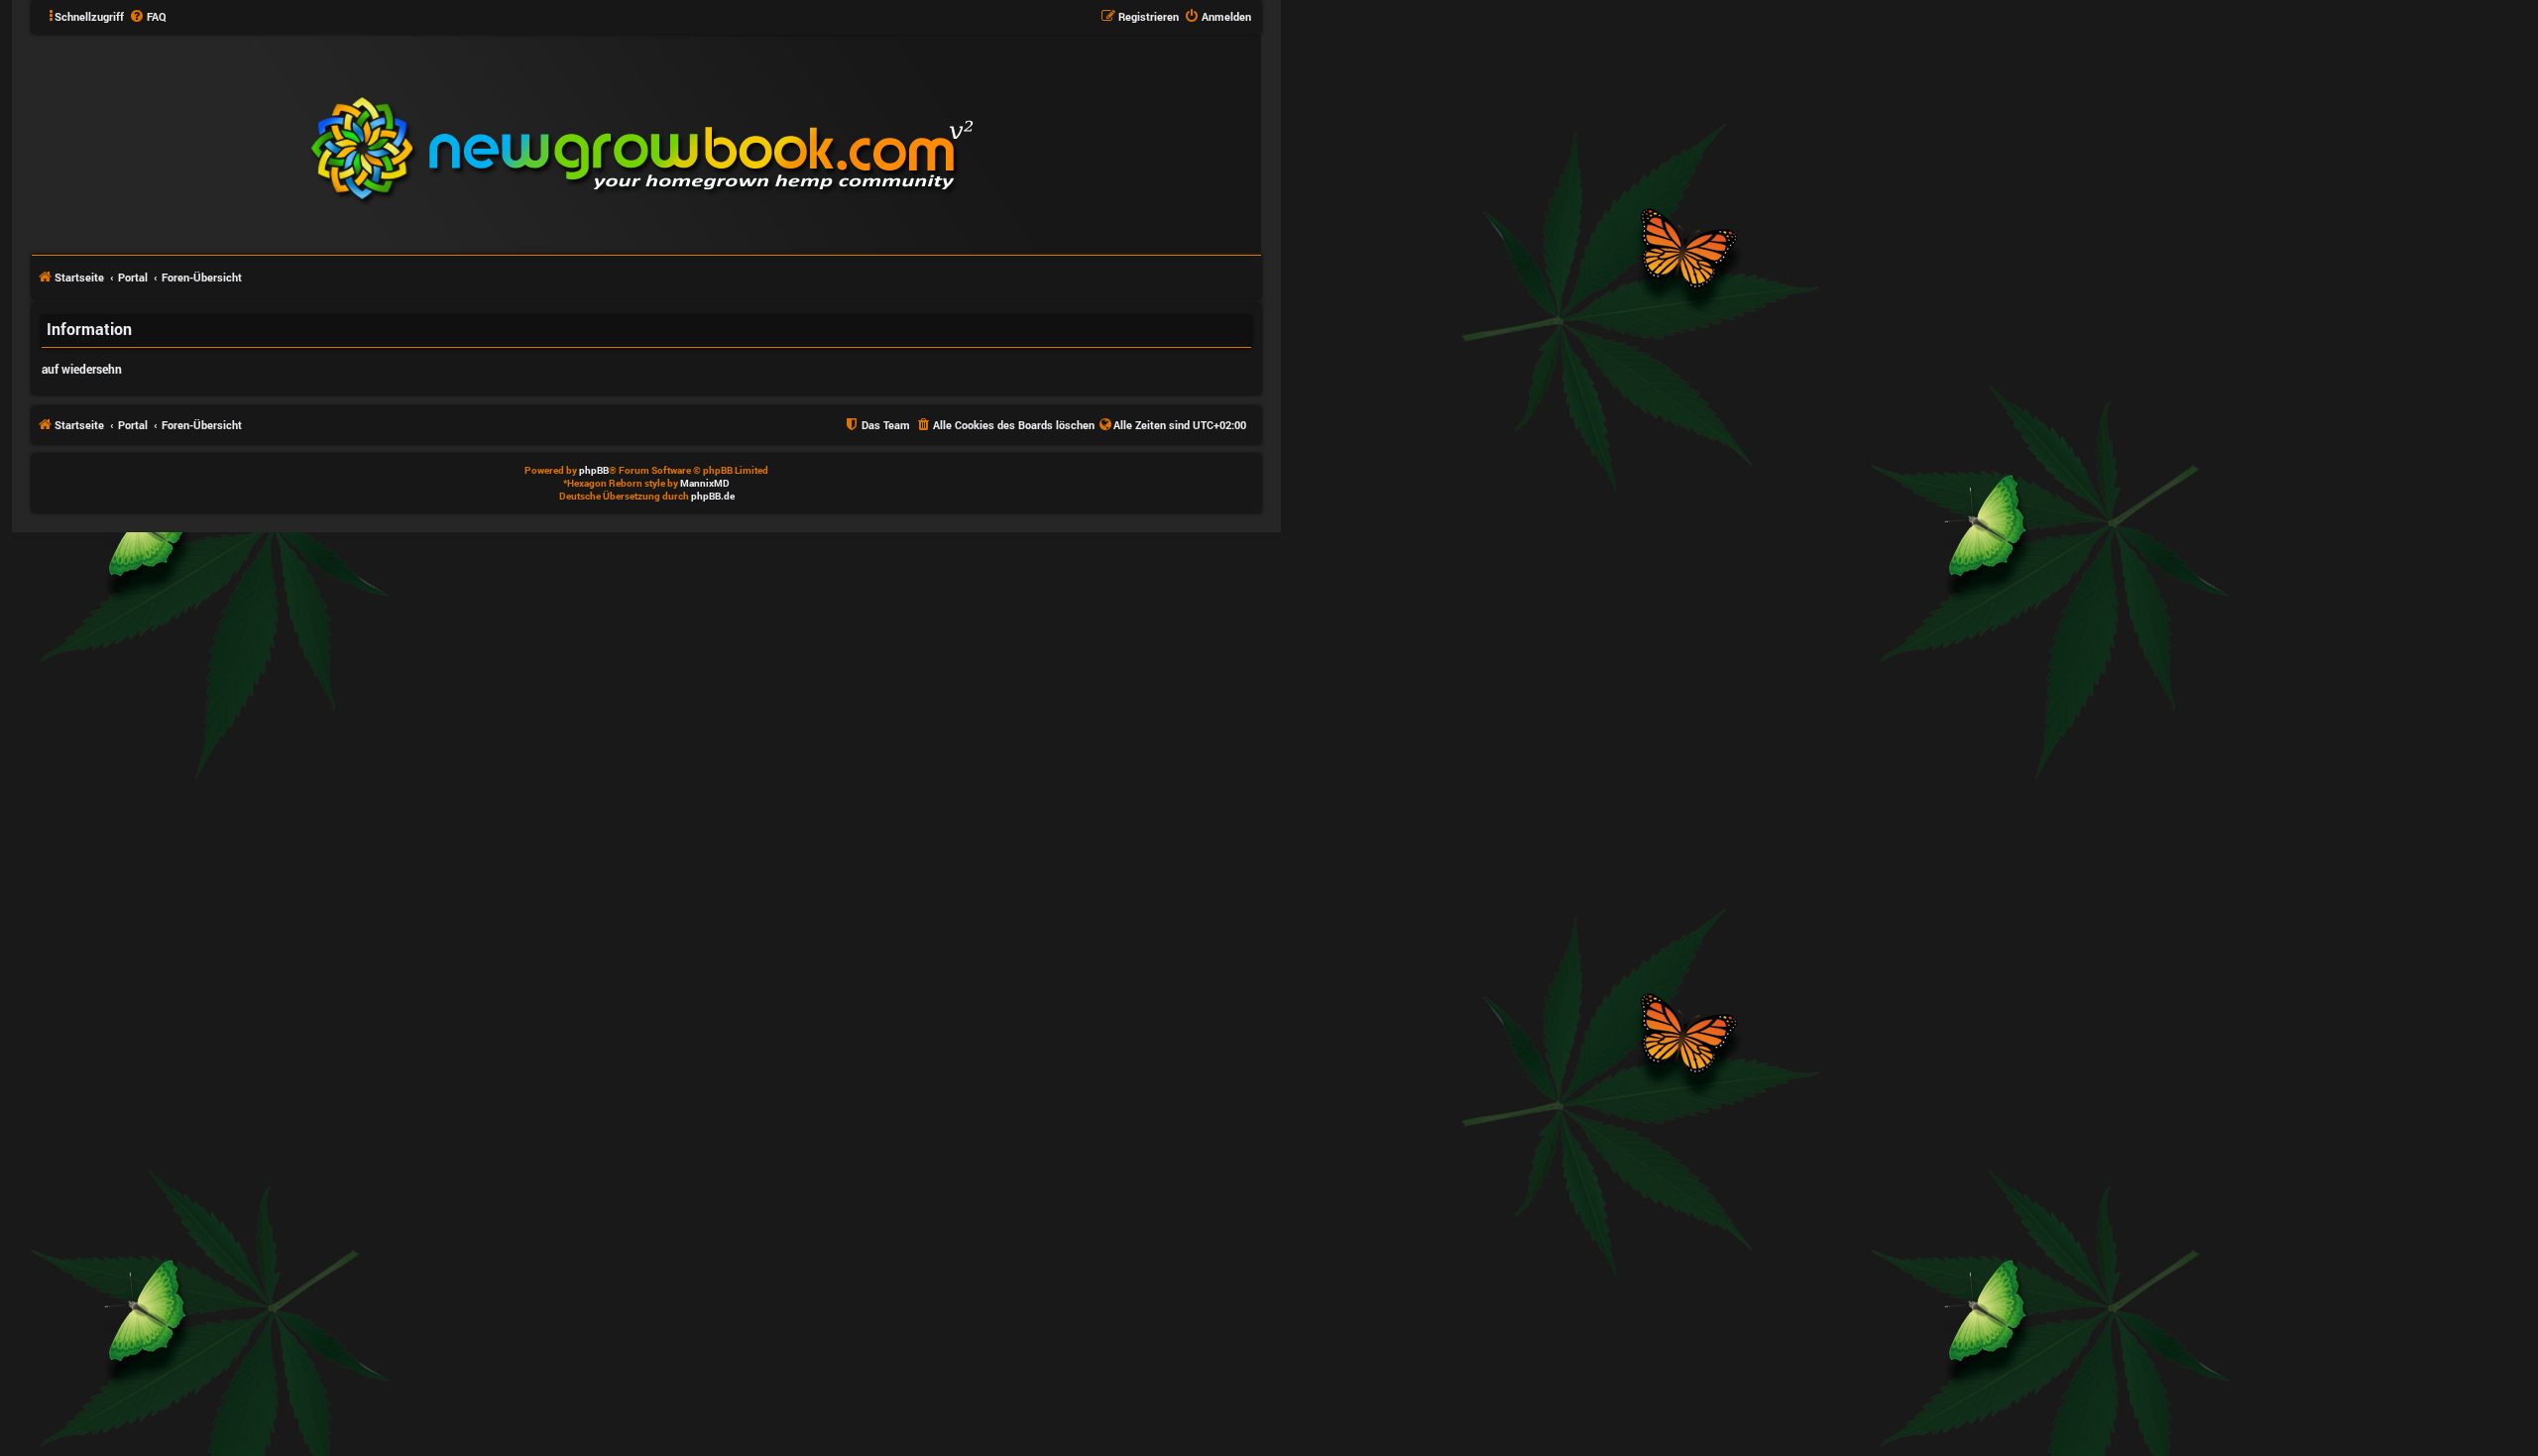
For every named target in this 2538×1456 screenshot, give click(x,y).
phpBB (594, 470)
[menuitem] (148, 17)
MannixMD (705, 483)
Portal (133, 277)
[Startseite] (761, 143)
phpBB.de (713, 496)
